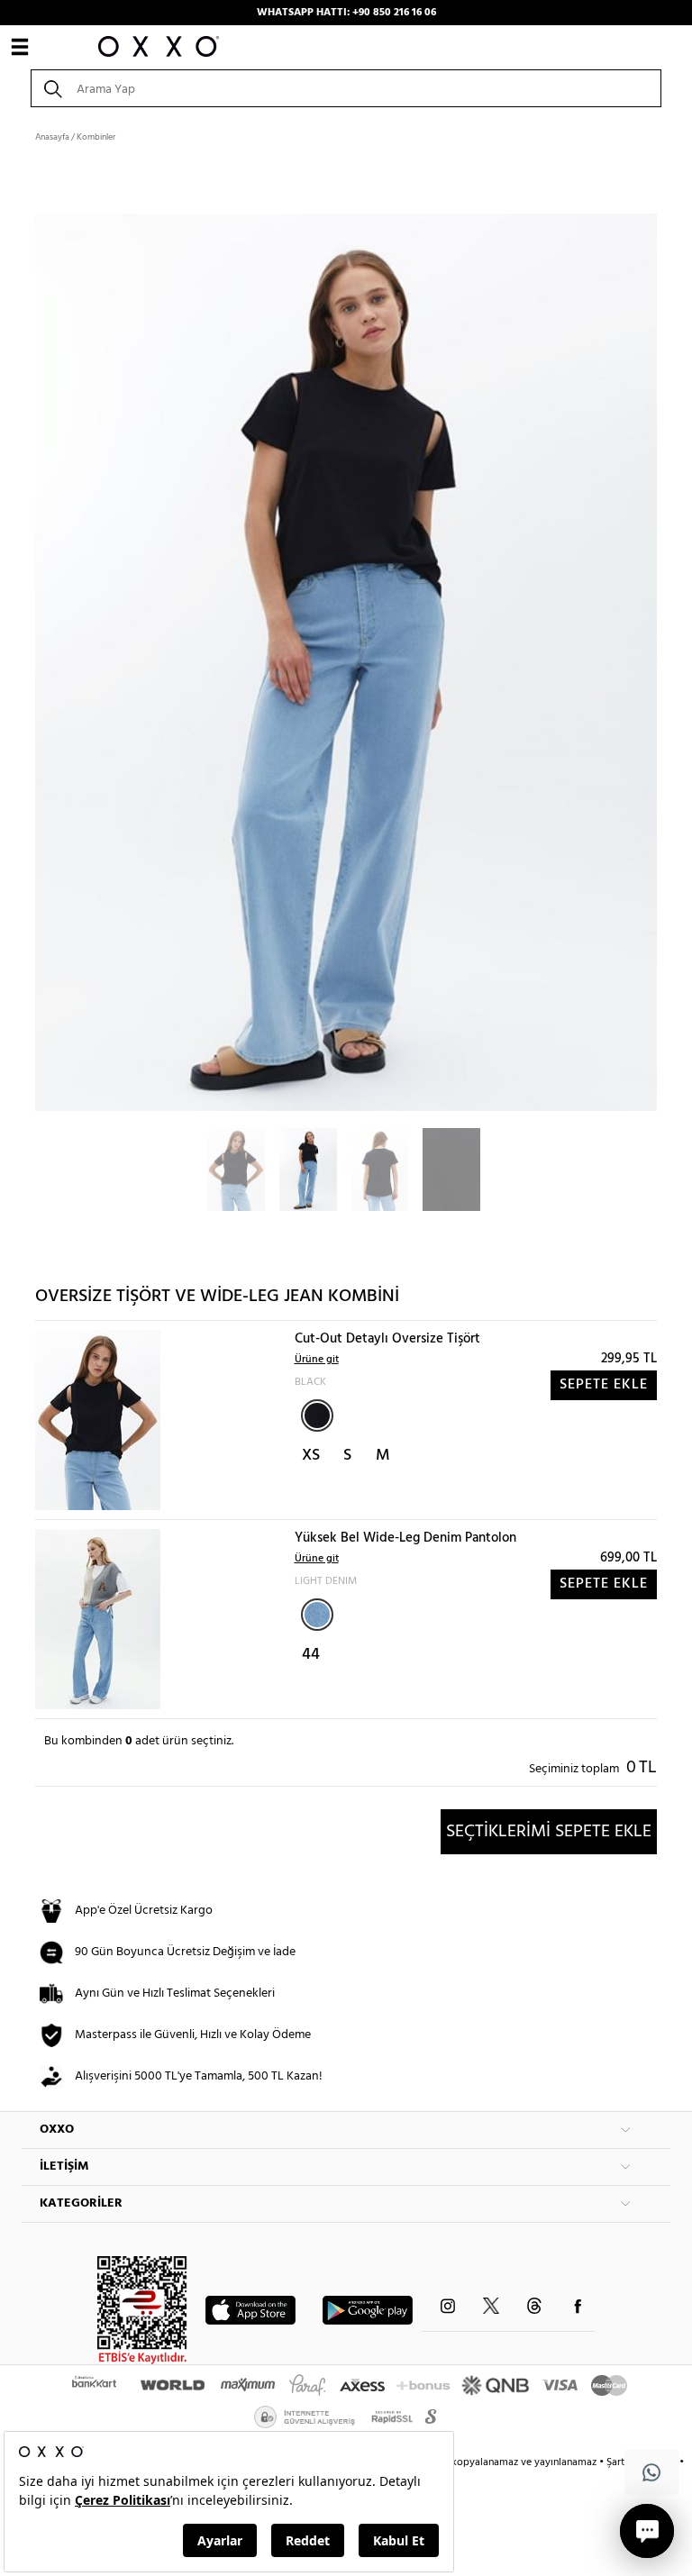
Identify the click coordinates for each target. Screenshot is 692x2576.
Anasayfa (52, 137)
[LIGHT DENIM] (317, 1615)
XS (311, 1456)
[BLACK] (317, 1415)
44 (311, 1655)
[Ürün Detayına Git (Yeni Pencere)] (98, 1420)
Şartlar (623, 2462)
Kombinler (96, 137)
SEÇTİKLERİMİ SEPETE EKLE (549, 1832)
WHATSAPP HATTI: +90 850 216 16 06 (346, 13)
